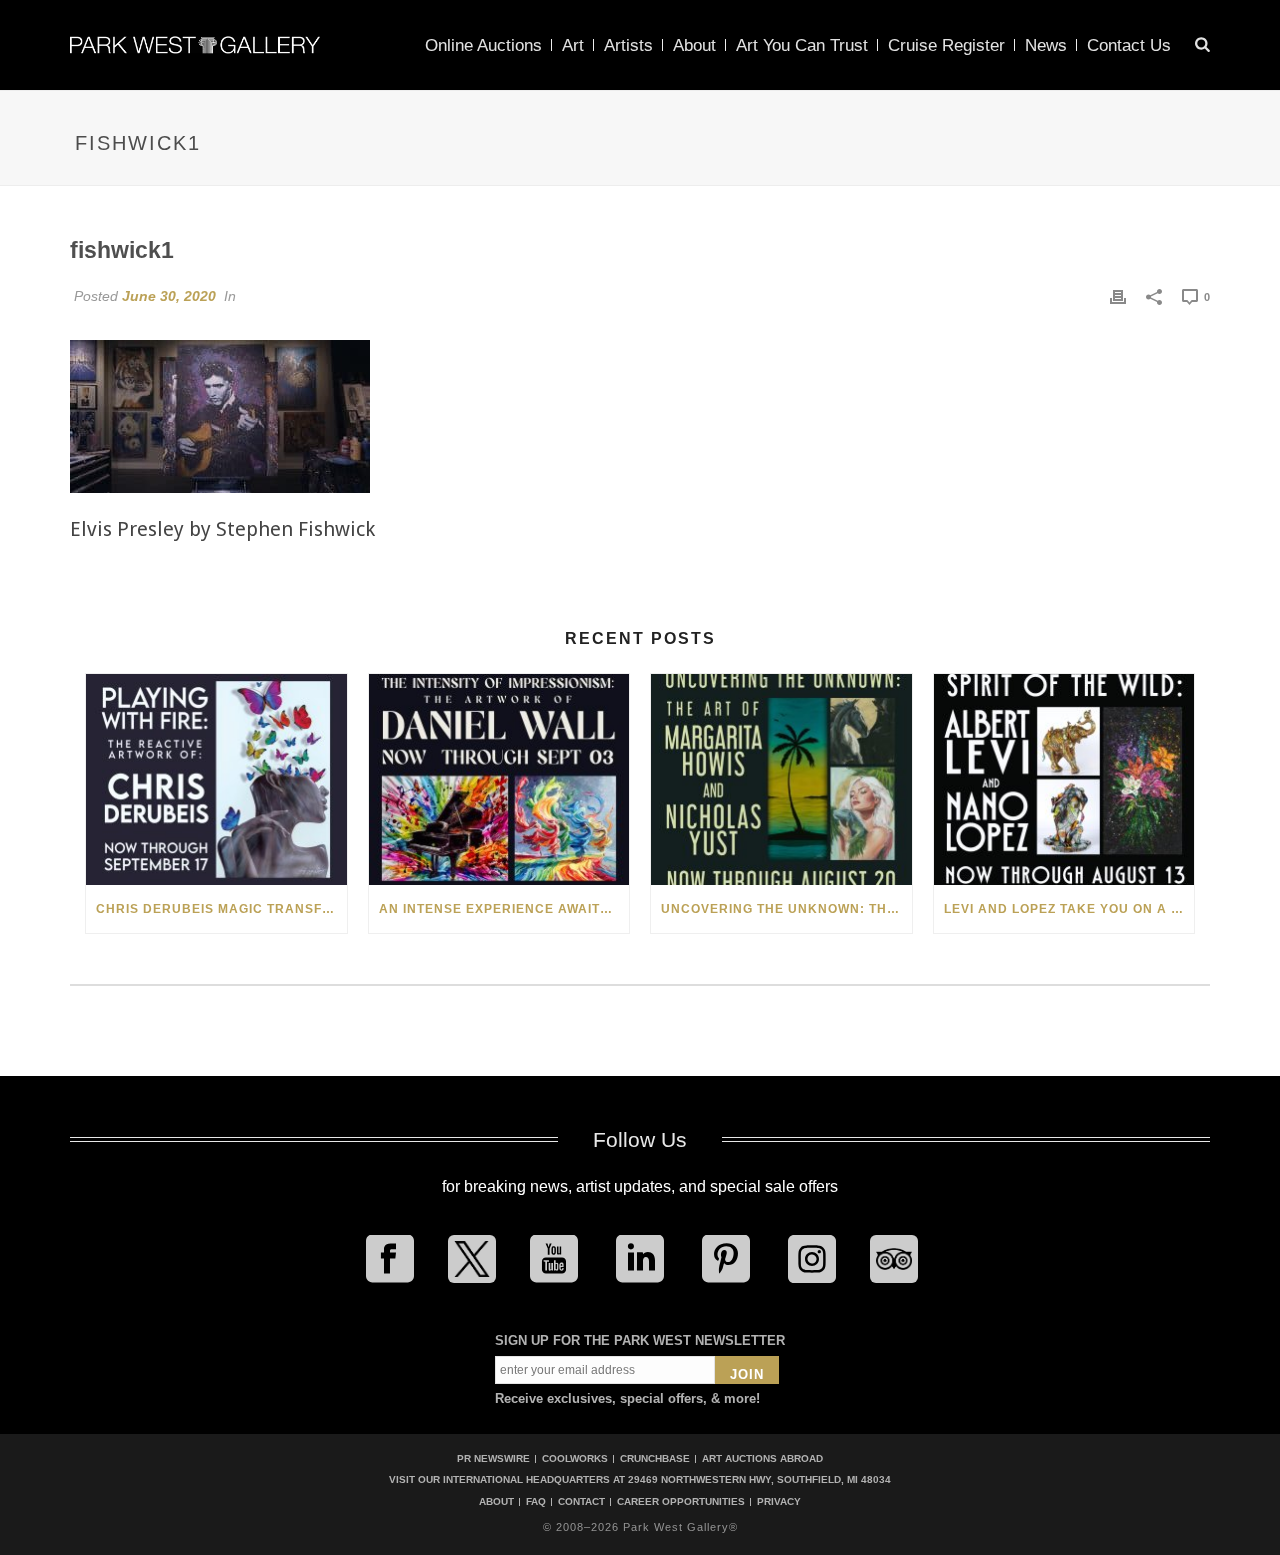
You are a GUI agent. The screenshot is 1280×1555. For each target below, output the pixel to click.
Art (573, 45)
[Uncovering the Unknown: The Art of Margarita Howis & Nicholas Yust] (781, 779)
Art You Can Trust (802, 45)
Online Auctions (483, 45)
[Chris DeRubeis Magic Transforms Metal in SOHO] (216, 779)
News (1046, 45)
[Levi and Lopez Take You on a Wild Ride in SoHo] (1064, 779)
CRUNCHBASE (655, 1458)
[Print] (1118, 296)
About (694, 45)
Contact (581, 1502)
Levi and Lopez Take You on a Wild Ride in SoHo (1069, 909)
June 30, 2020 (169, 296)
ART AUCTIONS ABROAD (762, 1458)
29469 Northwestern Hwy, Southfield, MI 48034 (759, 1479)
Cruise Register (946, 45)
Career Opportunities (681, 1502)
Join (747, 1374)
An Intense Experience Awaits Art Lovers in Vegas (504, 909)
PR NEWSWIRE (493, 1458)
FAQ (536, 1502)
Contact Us (1129, 45)
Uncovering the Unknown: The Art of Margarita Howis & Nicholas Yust (786, 909)
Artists (628, 45)
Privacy (779, 1502)
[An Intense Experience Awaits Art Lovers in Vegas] (499, 779)
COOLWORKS (575, 1458)
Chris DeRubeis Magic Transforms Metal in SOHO (221, 909)
